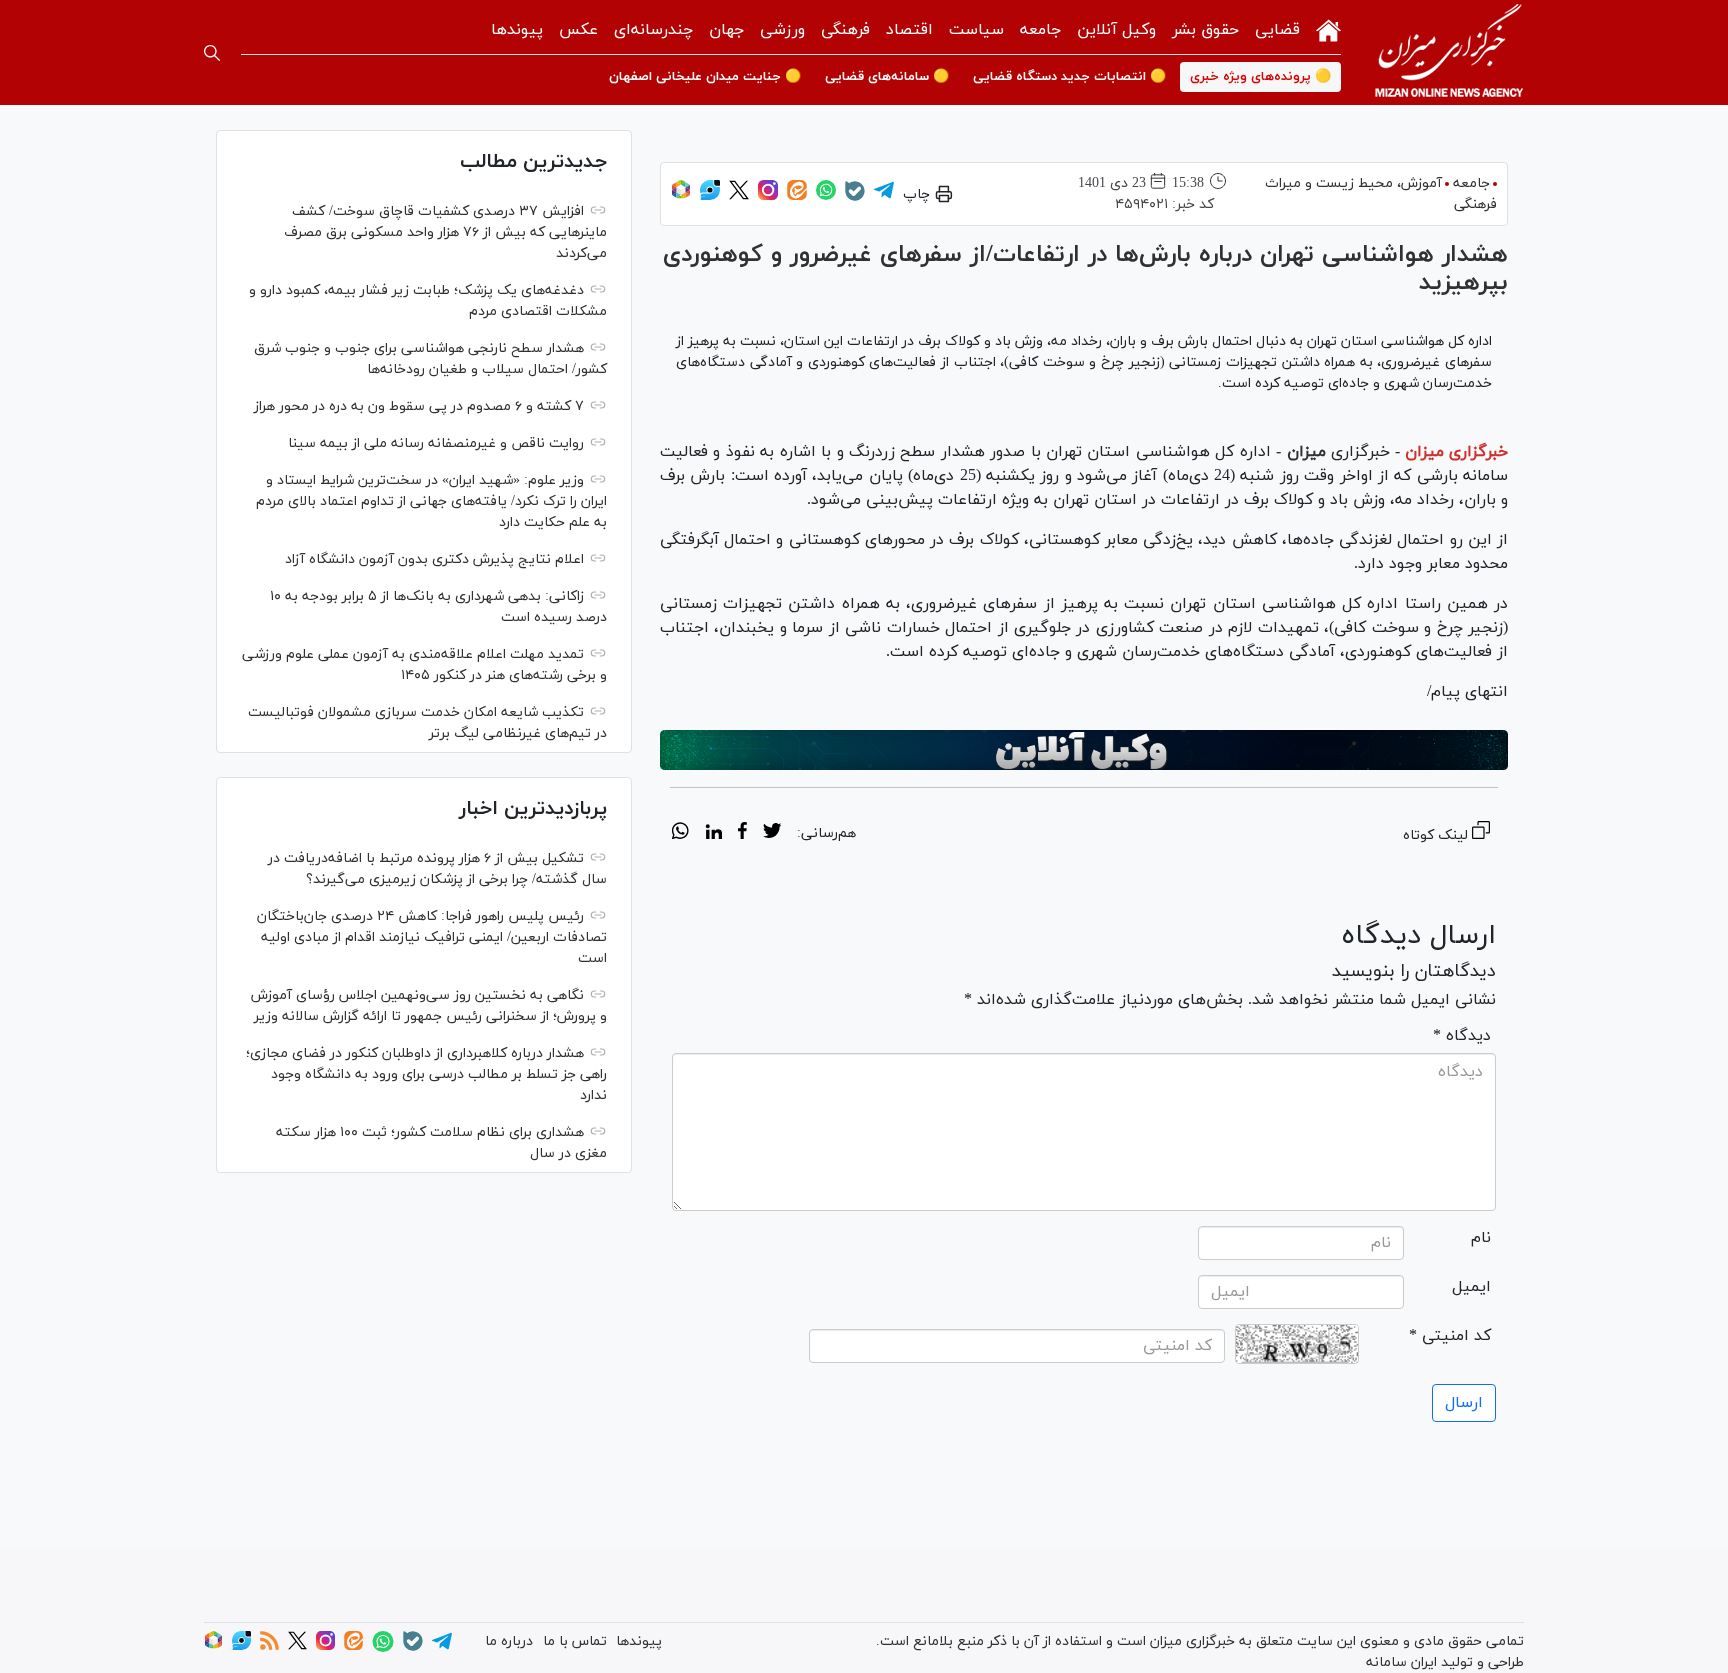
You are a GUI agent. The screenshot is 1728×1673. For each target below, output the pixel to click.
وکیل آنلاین (1116, 30)
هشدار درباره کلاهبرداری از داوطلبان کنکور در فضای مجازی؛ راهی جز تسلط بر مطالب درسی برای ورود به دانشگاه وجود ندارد (426, 1074)
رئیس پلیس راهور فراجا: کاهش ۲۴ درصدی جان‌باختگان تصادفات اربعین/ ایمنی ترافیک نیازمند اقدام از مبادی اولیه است (432, 937)
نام (1481, 1238)
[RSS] (269, 1646)
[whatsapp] (680, 834)
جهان (726, 30)
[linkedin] (713, 834)
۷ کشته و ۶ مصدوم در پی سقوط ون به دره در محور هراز (419, 406)
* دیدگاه (1462, 1036)
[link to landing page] (1449, 52)
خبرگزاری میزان (1456, 452)
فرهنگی (845, 30)
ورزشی (782, 30)
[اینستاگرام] (768, 196)
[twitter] (772, 834)
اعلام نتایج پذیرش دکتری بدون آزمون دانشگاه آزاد (434, 559)
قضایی (1277, 30)
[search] (212, 53)
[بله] (855, 197)
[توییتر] (739, 196)
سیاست (976, 30)
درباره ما (509, 1641)
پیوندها (517, 30)
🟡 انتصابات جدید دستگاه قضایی (1069, 77)
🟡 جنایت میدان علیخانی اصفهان (705, 77)
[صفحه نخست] (1328, 28)
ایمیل (1471, 1287)
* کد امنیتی (1450, 1336)
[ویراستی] (710, 196)
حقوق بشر (1205, 30)
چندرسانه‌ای (653, 30)
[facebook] (742, 834)
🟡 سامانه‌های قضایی (887, 77)
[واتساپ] (826, 196)
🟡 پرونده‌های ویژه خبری (1260, 77)
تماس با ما (575, 1641)
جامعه (1040, 30)
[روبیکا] (681, 196)
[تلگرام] (884, 196)
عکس (578, 30)
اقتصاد (909, 30)
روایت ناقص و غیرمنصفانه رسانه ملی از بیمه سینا (436, 443)
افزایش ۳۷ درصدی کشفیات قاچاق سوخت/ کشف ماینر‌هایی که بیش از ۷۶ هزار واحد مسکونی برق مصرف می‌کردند (445, 232)
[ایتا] (797, 196)
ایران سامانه (1401, 1662)
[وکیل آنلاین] (1084, 750)
